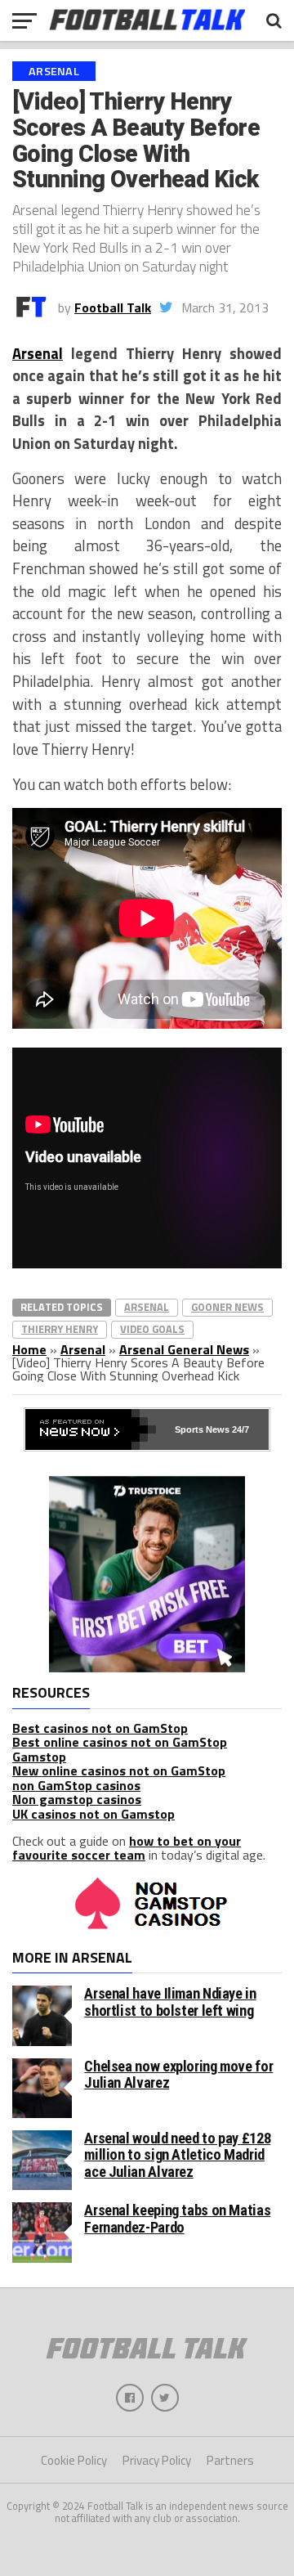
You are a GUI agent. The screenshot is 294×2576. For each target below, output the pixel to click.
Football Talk (113, 307)
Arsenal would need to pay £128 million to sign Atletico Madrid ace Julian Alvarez (177, 2154)
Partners (230, 2460)
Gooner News (227, 1307)
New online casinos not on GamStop (119, 1770)
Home (29, 1349)
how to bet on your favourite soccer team (127, 1848)
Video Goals (152, 1329)
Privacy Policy (157, 2460)
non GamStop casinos (76, 1785)
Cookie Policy (74, 2460)
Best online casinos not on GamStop (120, 1742)
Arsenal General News (184, 1349)
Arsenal (38, 353)
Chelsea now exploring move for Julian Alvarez (178, 2074)
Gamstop (39, 1757)
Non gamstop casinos (77, 1799)
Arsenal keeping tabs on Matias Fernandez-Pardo (177, 2218)
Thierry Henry (60, 1329)
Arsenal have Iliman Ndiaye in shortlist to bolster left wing (170, 2002)
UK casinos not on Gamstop (94, 1814)
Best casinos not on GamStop (100, 1728)
